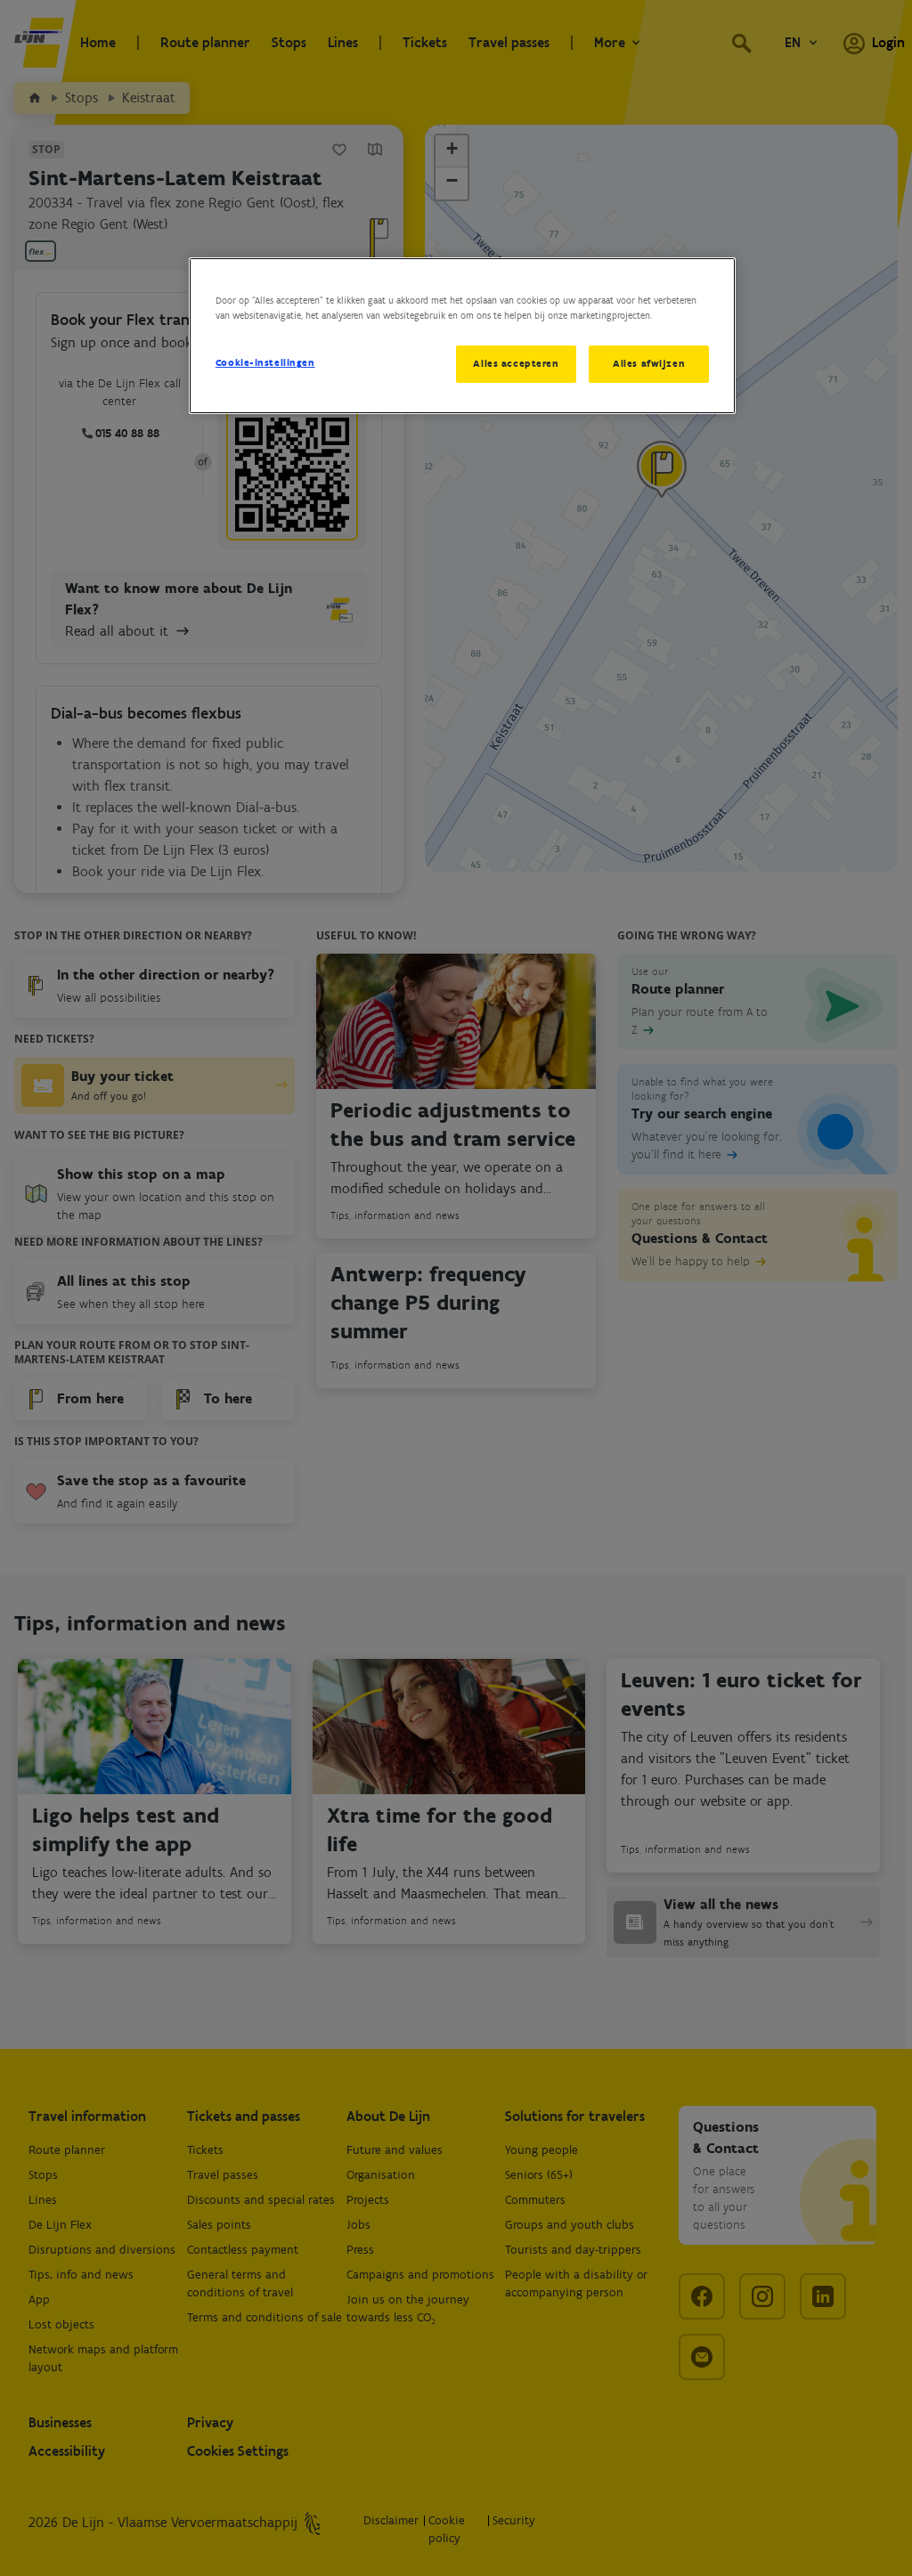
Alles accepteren (516, 363)
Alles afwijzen (649, 363)
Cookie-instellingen (265, 362)
